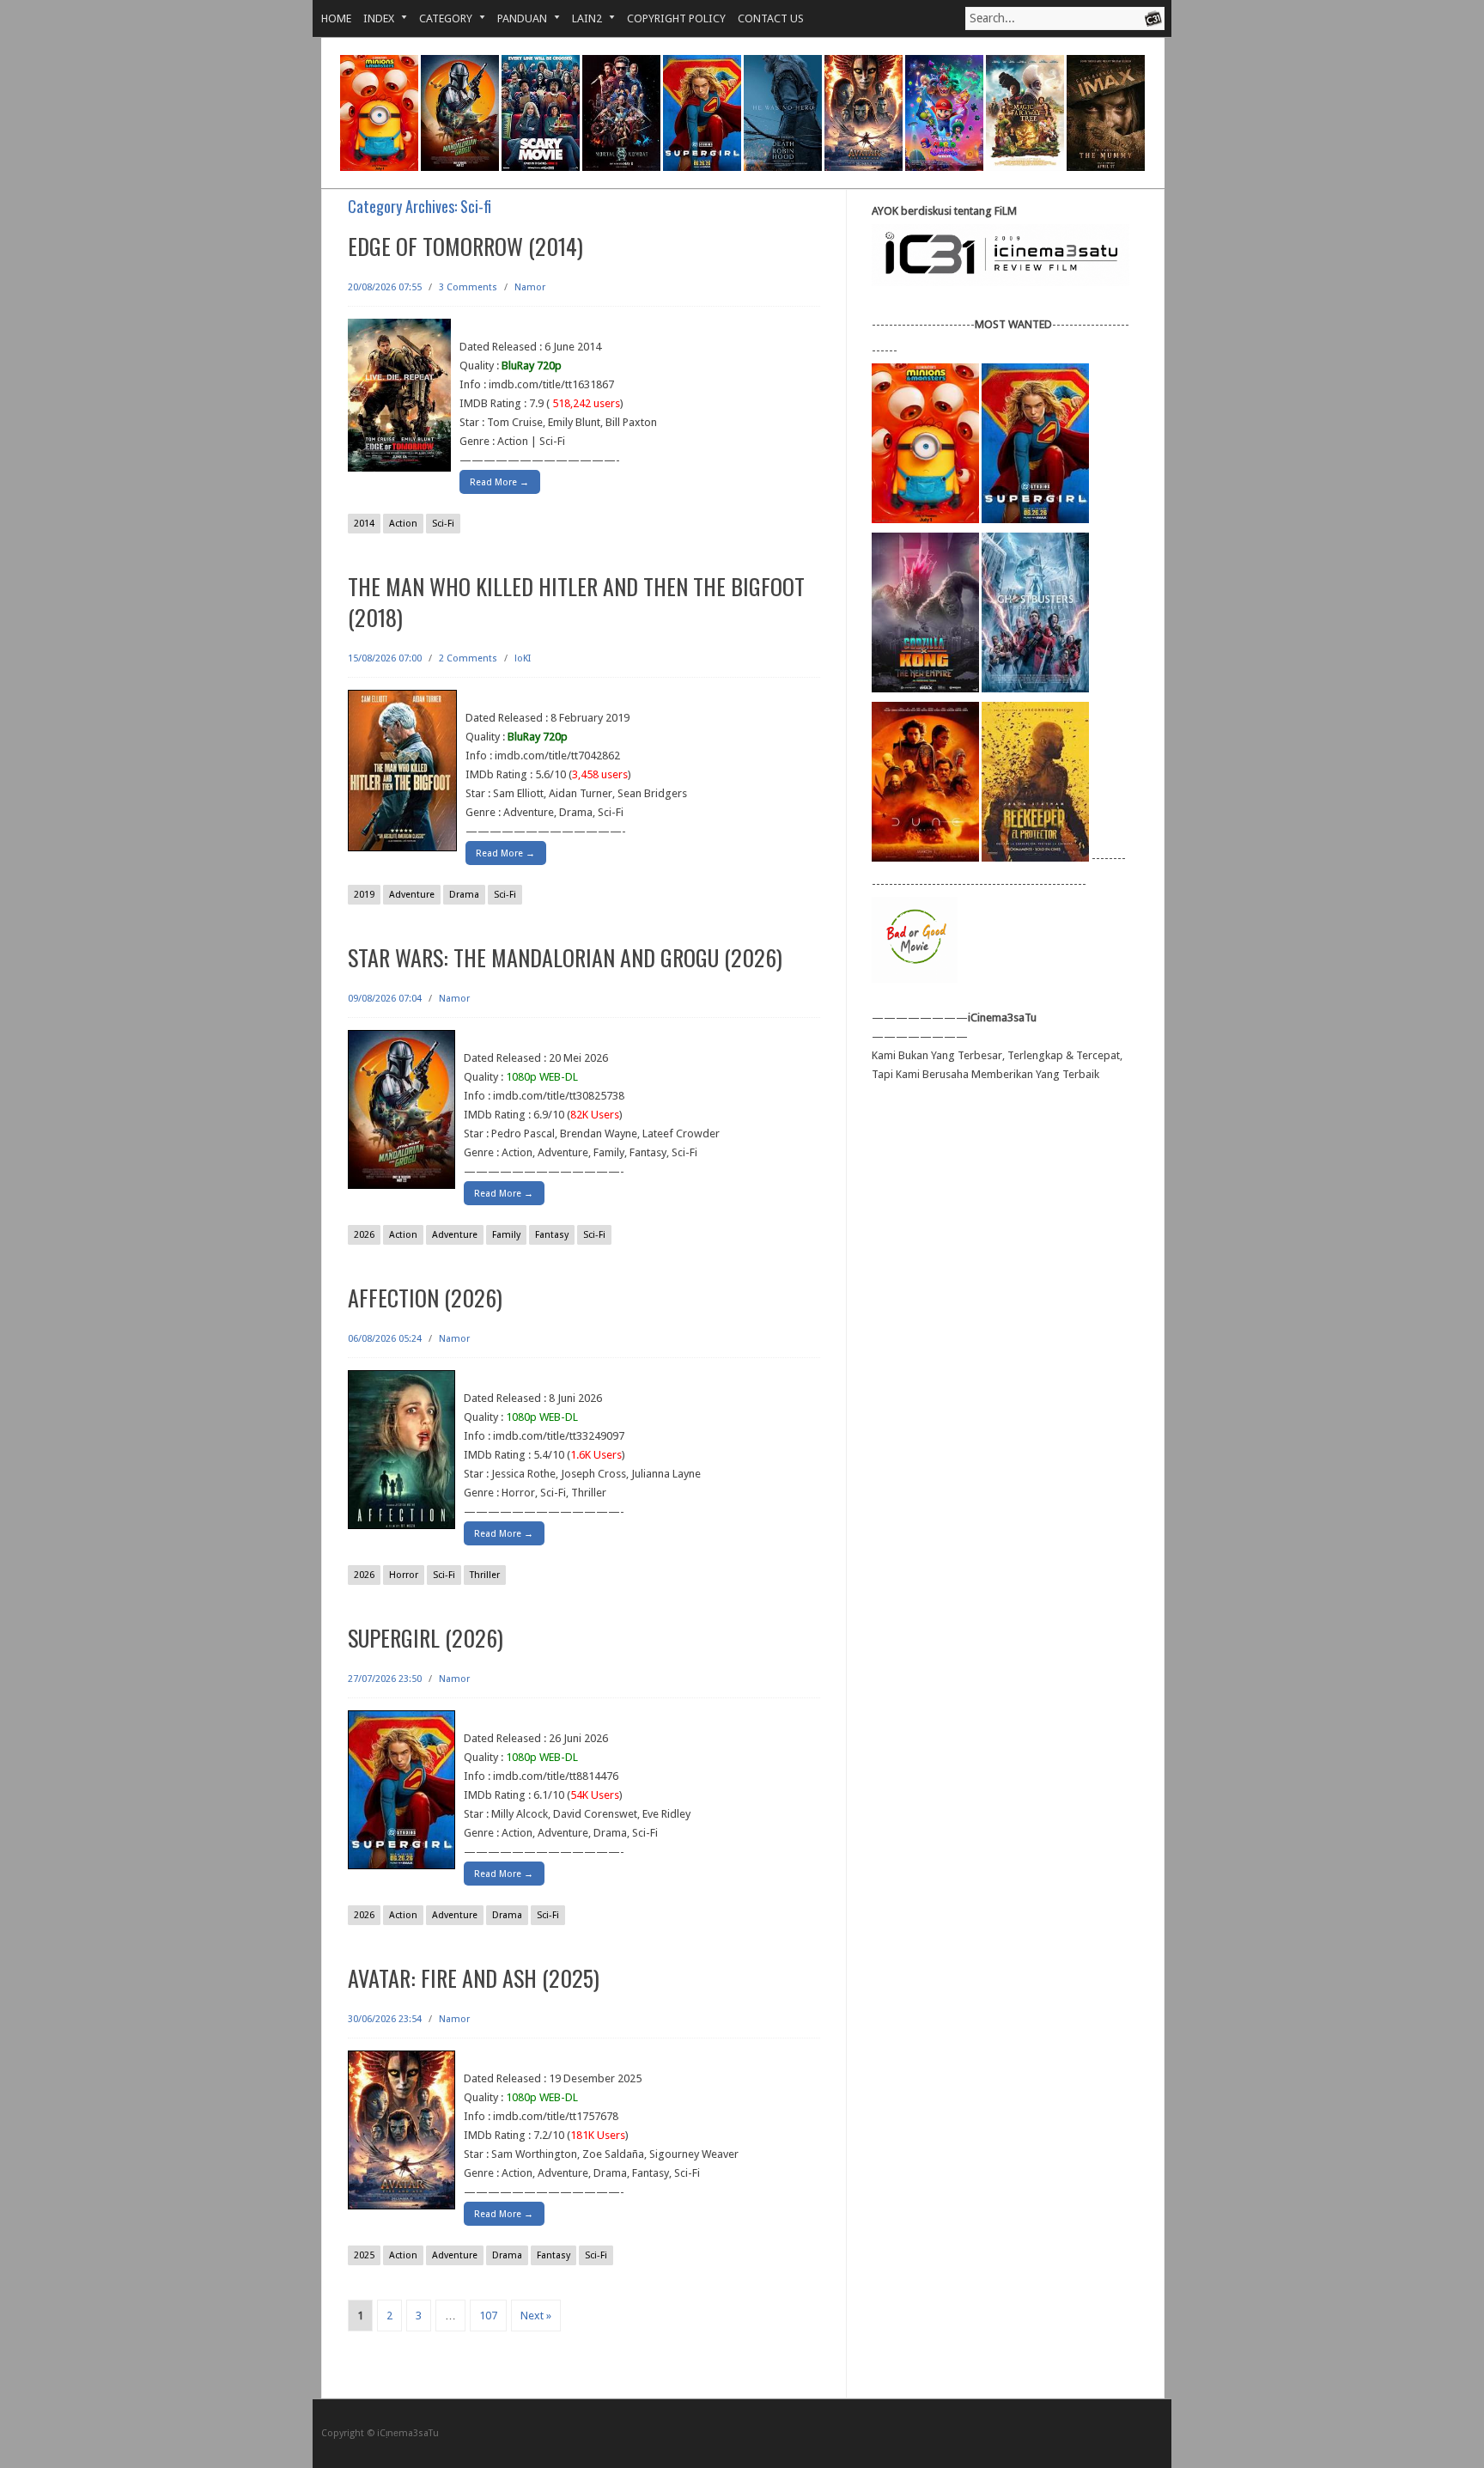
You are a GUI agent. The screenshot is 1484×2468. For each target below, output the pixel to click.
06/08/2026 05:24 (385, 1339)
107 (488, 2316)
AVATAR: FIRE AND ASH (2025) (474, 1978)
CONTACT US (771, 18)
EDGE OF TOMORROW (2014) (465, 246)
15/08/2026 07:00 (385, 658)
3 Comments (468, 287)
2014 (364, 524)
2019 (364, 895)
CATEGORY (440, 18)
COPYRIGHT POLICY (676, 18)
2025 (364, 2255)
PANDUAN (516, 18)
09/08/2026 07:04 (385, 999)
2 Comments (468, 658)
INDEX (373, 18)
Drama (464, 895)
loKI (523, 658)
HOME (336, 18)
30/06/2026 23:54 (385, 2019)
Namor (530, 287)
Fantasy (552, 1235)
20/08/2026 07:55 (385, 287)
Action (403, 524)
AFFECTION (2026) (425, 1298)
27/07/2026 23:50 (385, 1679)
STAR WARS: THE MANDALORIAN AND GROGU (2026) (565, 957)
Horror (404, 1575)
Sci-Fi (443, 524)
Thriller (485, 1575)
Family (506, 1235)
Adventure (412, 895)
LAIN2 (581, 18)
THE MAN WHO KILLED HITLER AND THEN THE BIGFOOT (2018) (576, 602)
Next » (536, 2316)
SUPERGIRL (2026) (426, 1638)
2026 (364, 1235)
